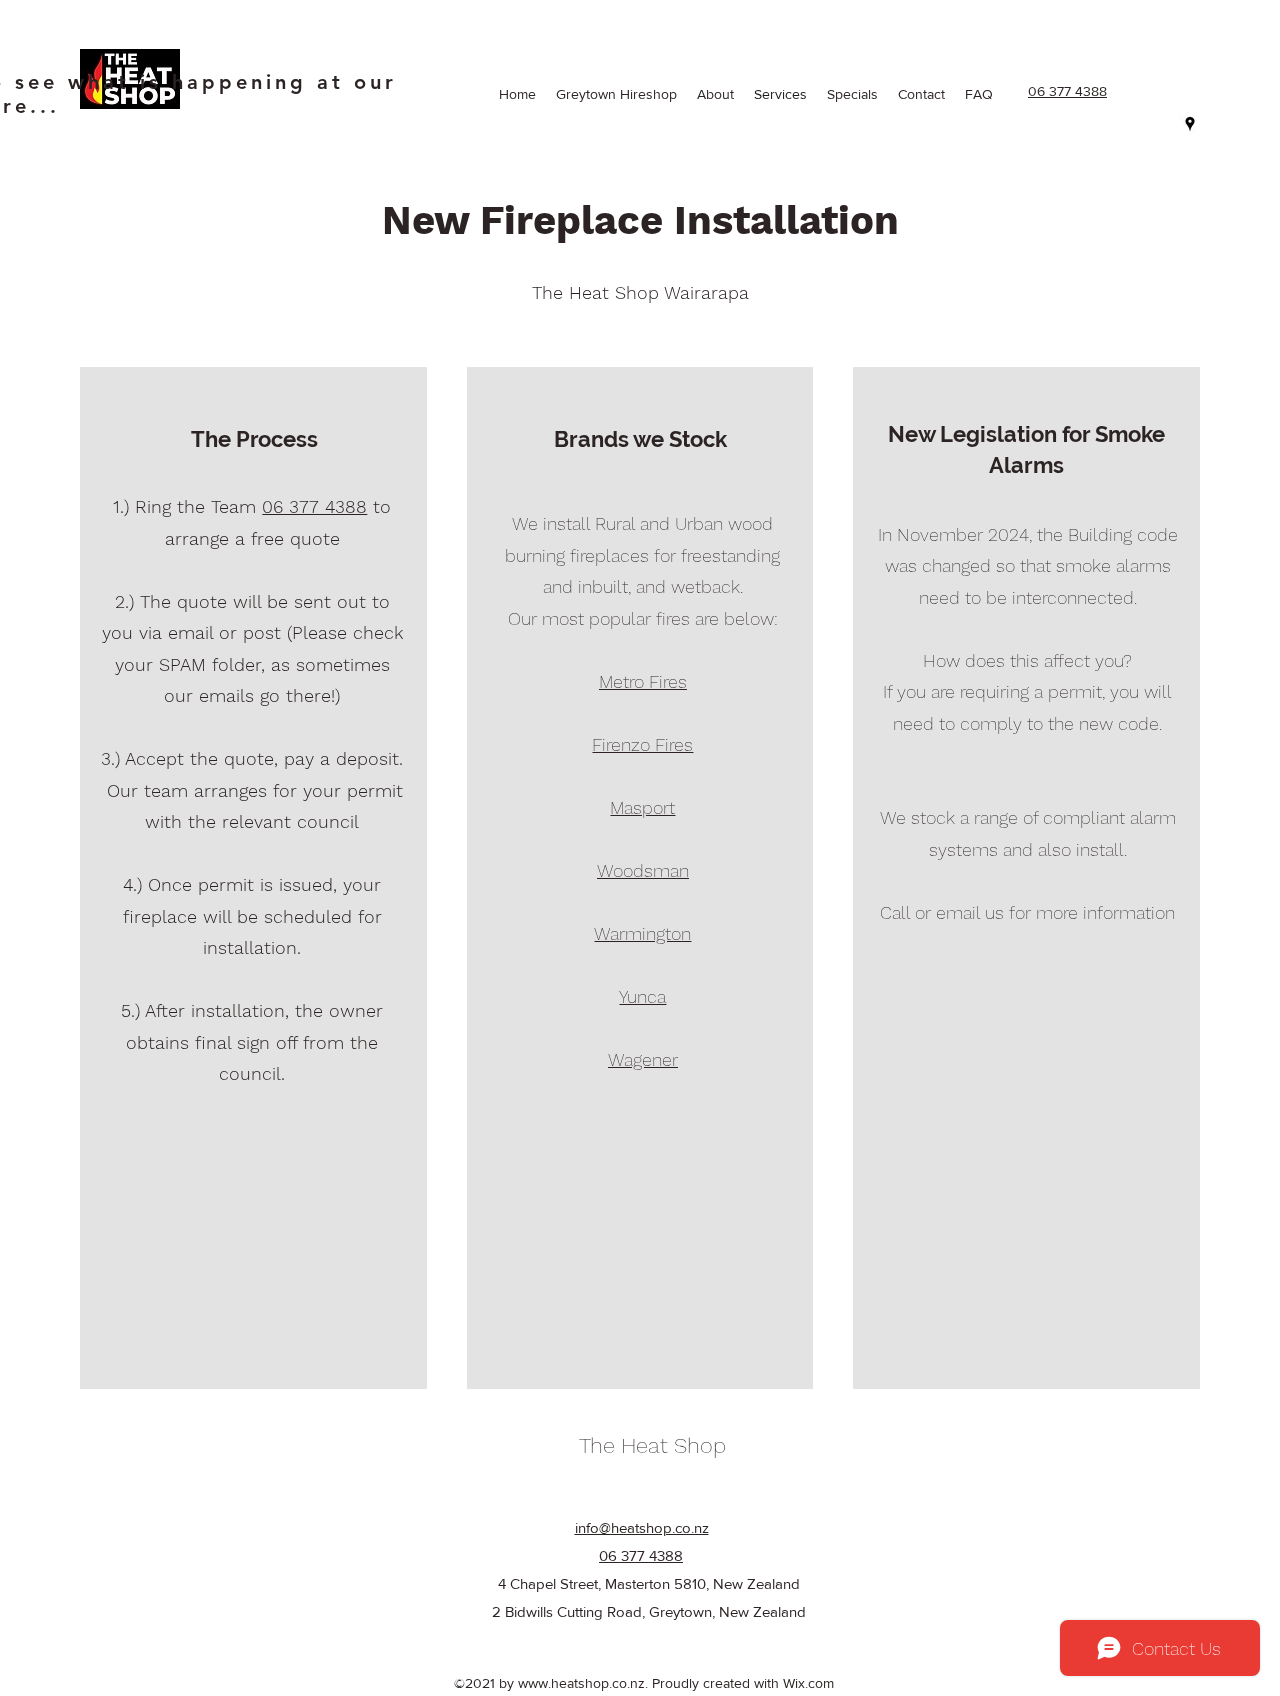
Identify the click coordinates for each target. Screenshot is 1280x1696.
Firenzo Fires (642, 744)
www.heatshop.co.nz (581, 1683)
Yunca (642, 996)
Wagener (643, 1059)
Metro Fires (643, 681)
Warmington (642, 933)
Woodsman (643, 870)
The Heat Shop (652, 1445)
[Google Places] (1190, 124)
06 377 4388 (314, 506)
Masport (642, 807)
